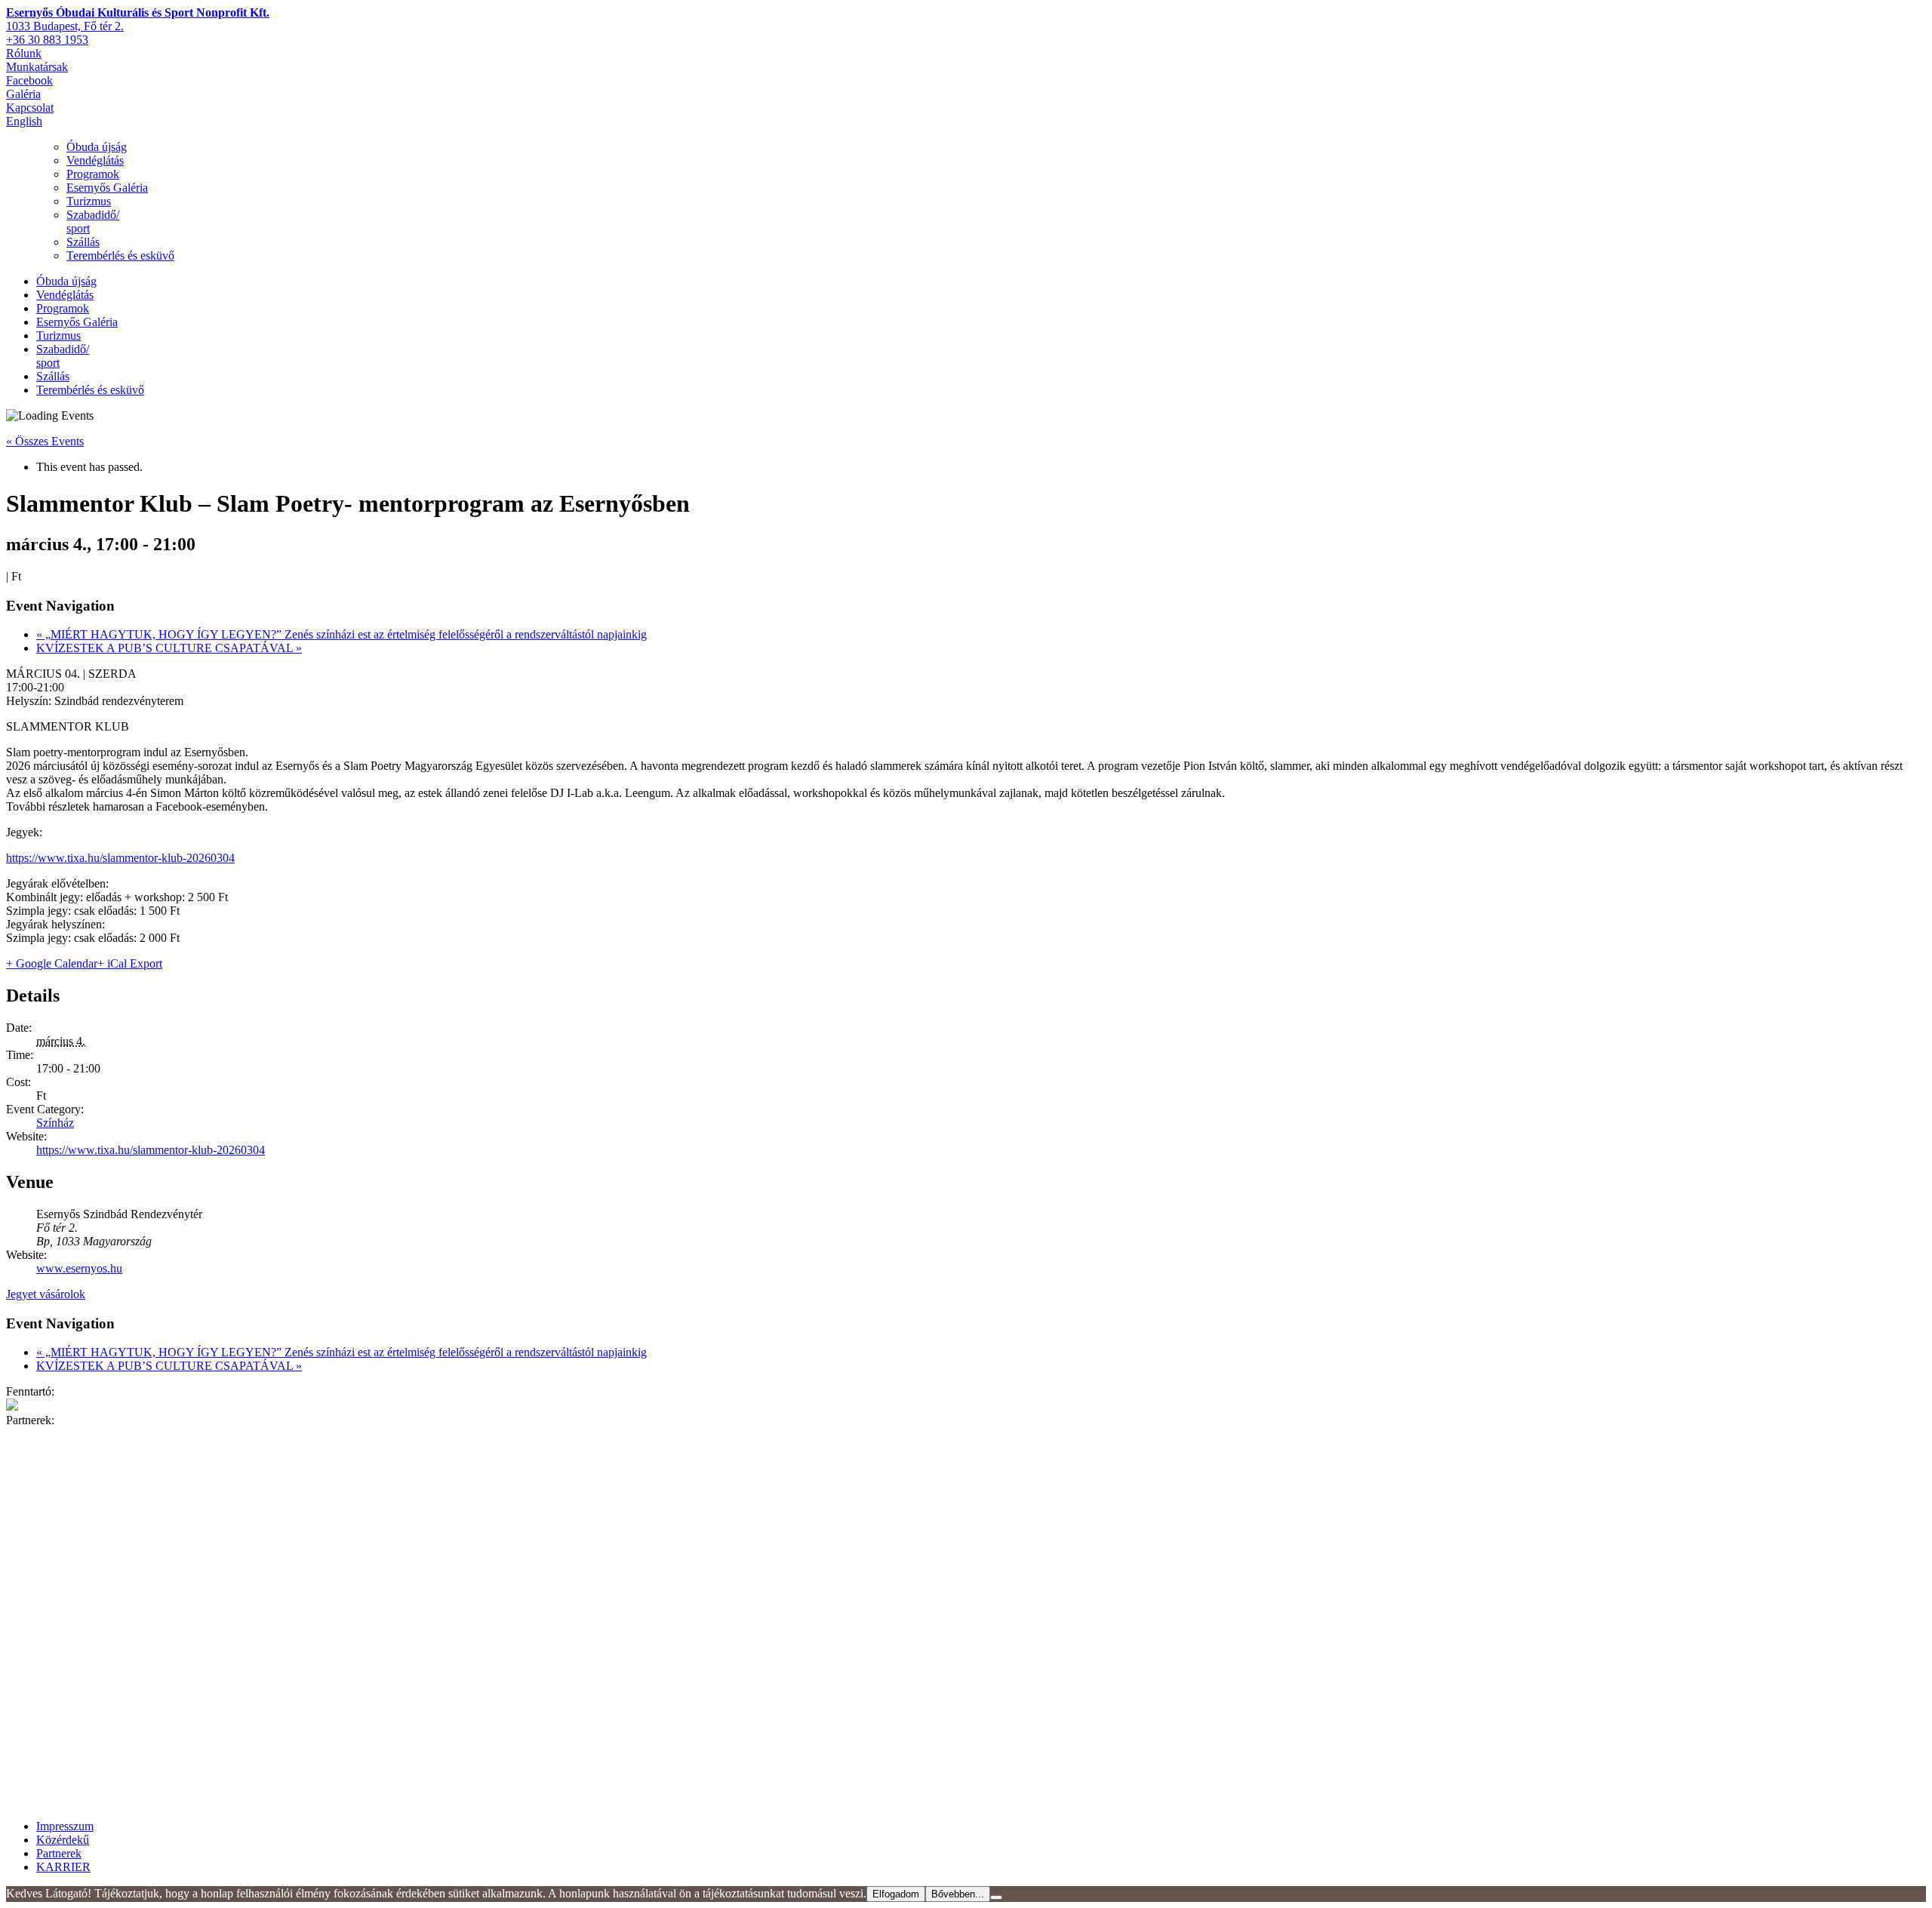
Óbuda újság (97, 147)
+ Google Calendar (52, 963)
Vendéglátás (95, 160)
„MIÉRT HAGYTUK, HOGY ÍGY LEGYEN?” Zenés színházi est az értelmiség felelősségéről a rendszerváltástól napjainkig (341, 634)
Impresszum (65, 1826)
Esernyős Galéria (107, 188)
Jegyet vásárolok (46, 1294)
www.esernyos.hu (79, 1268)
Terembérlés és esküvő (120, 255)
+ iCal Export (130, 963)
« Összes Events (45, 441)
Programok (93, 174)
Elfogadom (896, 1894)
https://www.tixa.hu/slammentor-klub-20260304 (120, 858)
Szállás (83, 242)
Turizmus (89, 201)
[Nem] (996, 1897)
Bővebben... (958, 1894)
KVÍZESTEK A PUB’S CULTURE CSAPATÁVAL (169, 648)
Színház (55, 1123)
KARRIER (63, 1867)
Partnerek (59, 1853)
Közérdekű (63, 1840)
